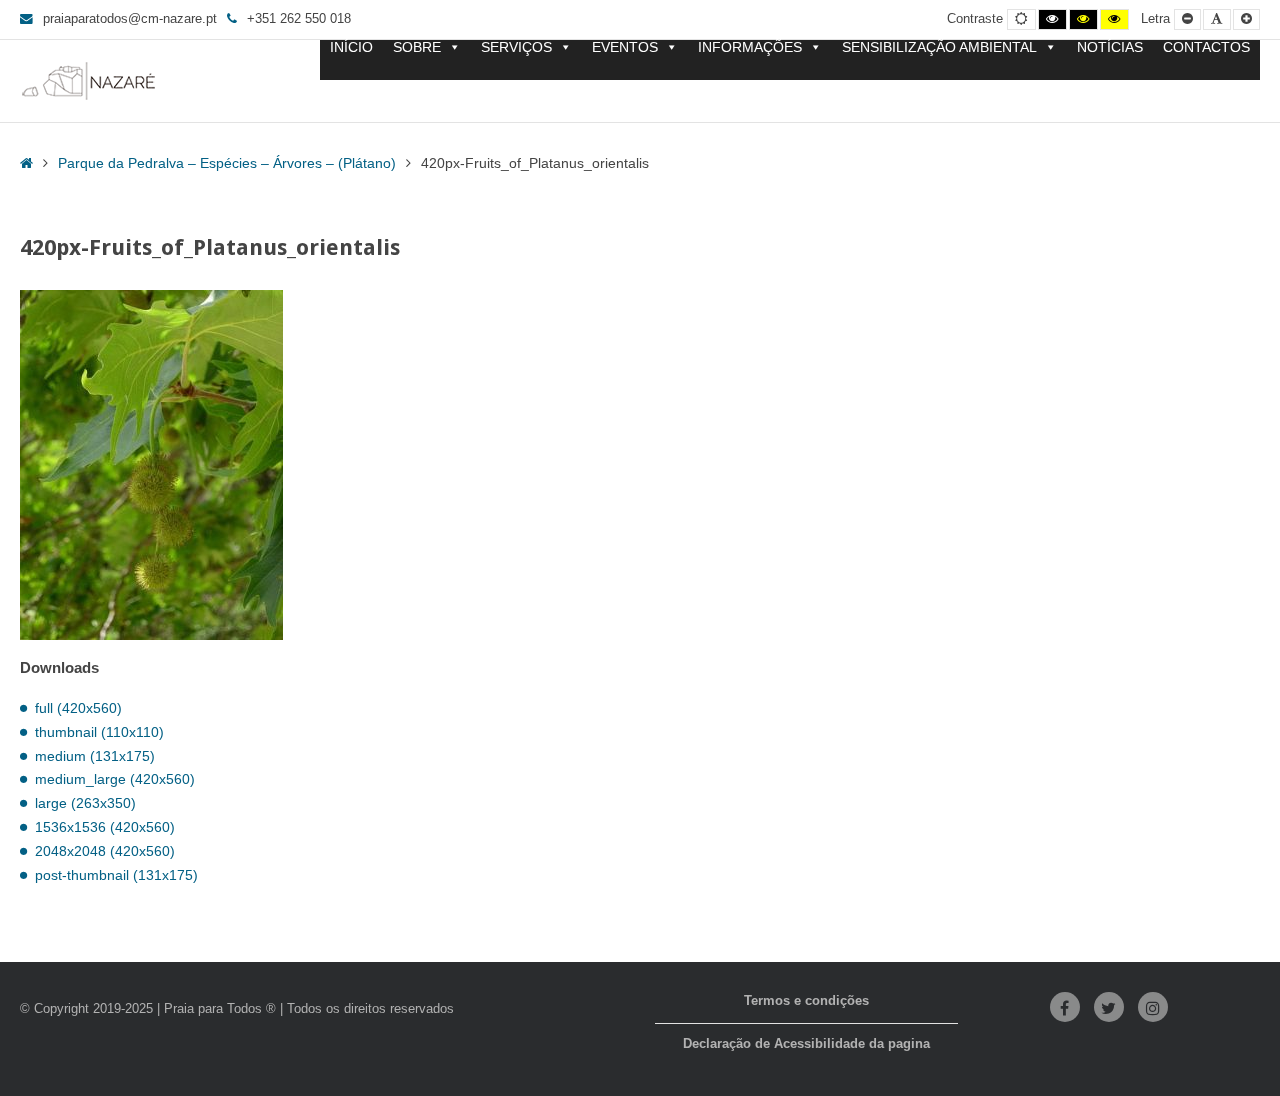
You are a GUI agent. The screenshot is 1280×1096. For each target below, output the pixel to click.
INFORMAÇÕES (750, 47)
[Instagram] (1153, 1007)
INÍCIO (351, 47)
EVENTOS (625, 47)
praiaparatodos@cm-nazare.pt (130, 19)
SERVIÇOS (516, 47)
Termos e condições (806, 1001)
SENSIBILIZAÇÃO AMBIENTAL (939, 47)
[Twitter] (1109, 1007)
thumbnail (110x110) (99, 732)
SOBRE (417, 47)
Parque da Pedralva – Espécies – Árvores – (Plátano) (227, 163)
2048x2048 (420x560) (105, 851)
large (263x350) (85, 803)
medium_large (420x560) (115, 779)
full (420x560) (78, 708)
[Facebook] (1065, 1007)
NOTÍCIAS (1110, 47)
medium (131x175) (95, 756)
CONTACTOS (1206, 47)
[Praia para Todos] (89, 81)
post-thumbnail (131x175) (116, 875)
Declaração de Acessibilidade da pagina (806, 1044)
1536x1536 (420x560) (105, 827)
